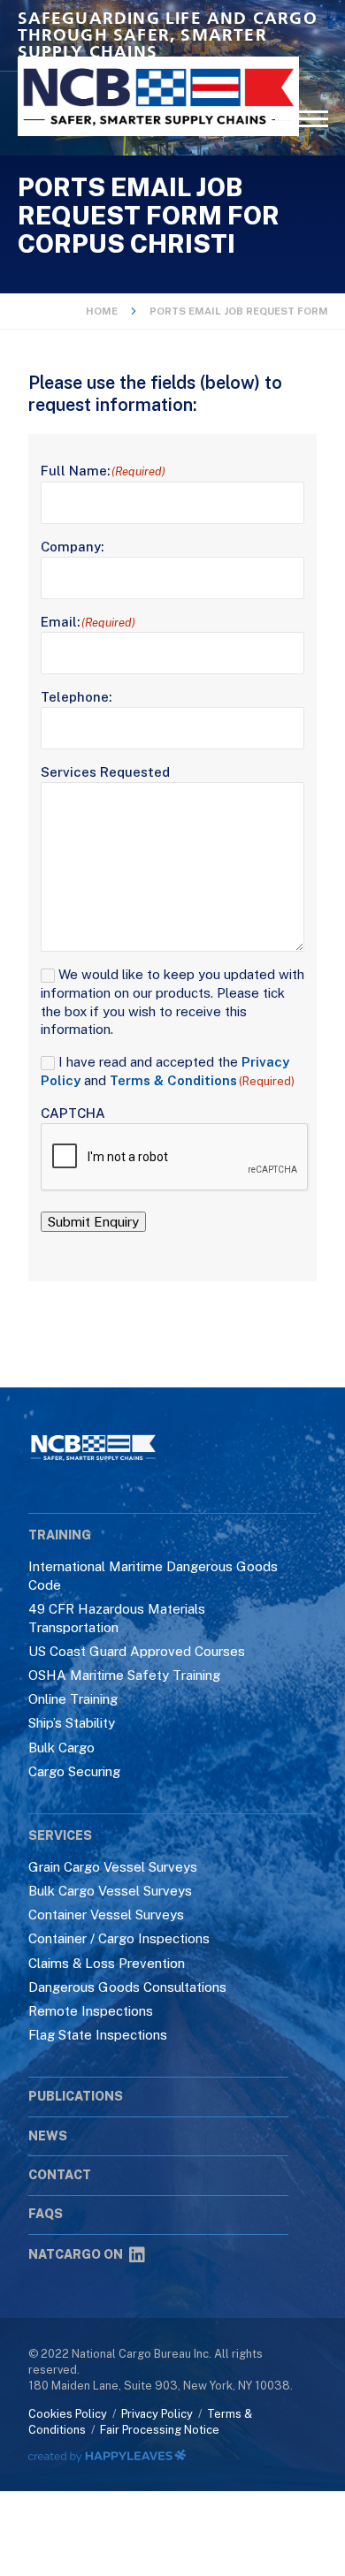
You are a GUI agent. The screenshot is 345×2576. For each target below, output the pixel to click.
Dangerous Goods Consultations (127, 1987)
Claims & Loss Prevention (107, 1963)
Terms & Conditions (173, 1080)
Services (60, 1835)
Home (102, 311)
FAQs (46, 2214)
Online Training (73, 1699)
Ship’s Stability (72, 1723)
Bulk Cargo (61, 1748)
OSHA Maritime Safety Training (124, 1675)
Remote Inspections (91, 2011)
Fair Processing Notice (160, 2430)
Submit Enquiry (93, 1222)
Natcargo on (76, 2254)
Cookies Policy (68, 2414)
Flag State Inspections (98, 2035)
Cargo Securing (74, 1771)
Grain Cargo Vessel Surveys (113, 1867)
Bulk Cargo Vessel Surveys (110, 1891)
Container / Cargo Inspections (119, 1938)
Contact (60, 2175)
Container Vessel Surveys (106, 1915)
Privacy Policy (157, 2414)
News (48, 2136)
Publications (76, 2096)
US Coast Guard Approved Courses (137, 1651)
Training (60, 1535)
